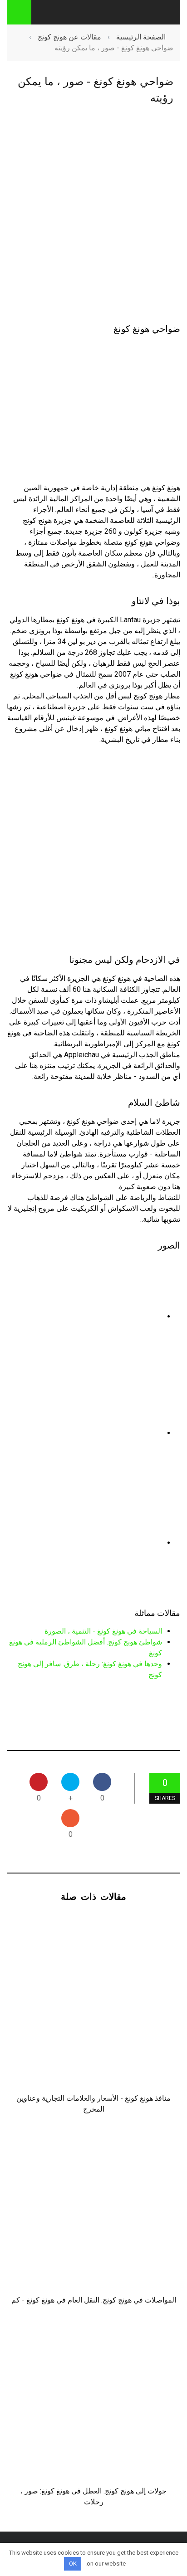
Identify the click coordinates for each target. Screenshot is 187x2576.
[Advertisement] (93, 215)
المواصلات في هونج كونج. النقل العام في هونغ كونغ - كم (94, 2300)
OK (73, 2564)
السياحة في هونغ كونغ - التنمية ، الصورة (103, 1631)
